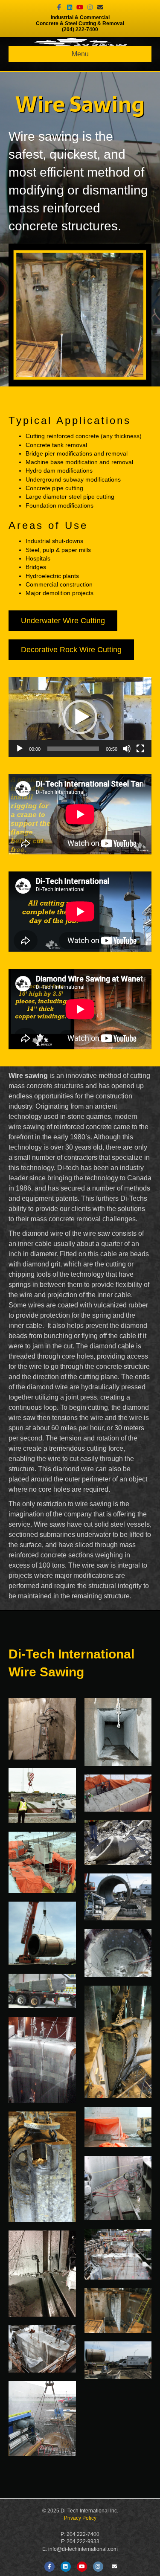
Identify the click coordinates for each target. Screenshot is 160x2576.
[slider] (73, 749)
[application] (80, 717)
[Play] (20, 749)
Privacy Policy (80, 2518)
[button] (80, 717)
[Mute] (127, 749)
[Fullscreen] (140, 749)
